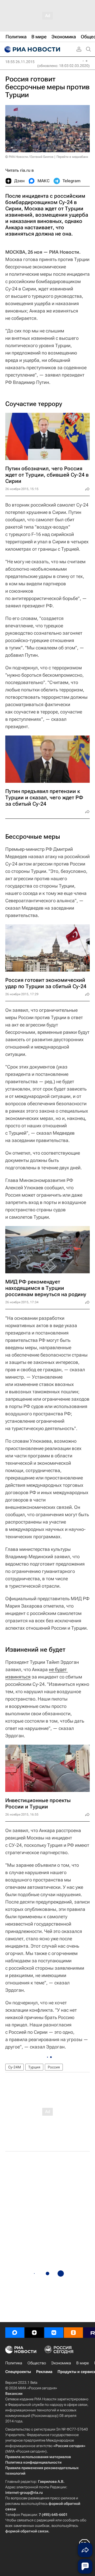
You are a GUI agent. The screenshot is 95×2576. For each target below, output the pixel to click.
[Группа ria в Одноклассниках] (73, 2333)
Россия (54, 2067)
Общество (37, 2363)
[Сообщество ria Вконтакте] (54, 2333)
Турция (34, 2067)
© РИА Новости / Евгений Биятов (29, 157)
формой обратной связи (27, 2531)
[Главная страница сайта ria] (32, 49)
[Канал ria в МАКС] (15, 2333)
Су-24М (15, 2067)
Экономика (61, 2363)
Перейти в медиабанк (72, 157)
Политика (14, 2363)
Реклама (44, 2372)
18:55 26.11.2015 (20, 62)
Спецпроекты (18, 2372)
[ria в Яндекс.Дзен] (34, 2333)
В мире (83, 2363)
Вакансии (14, 2394)
